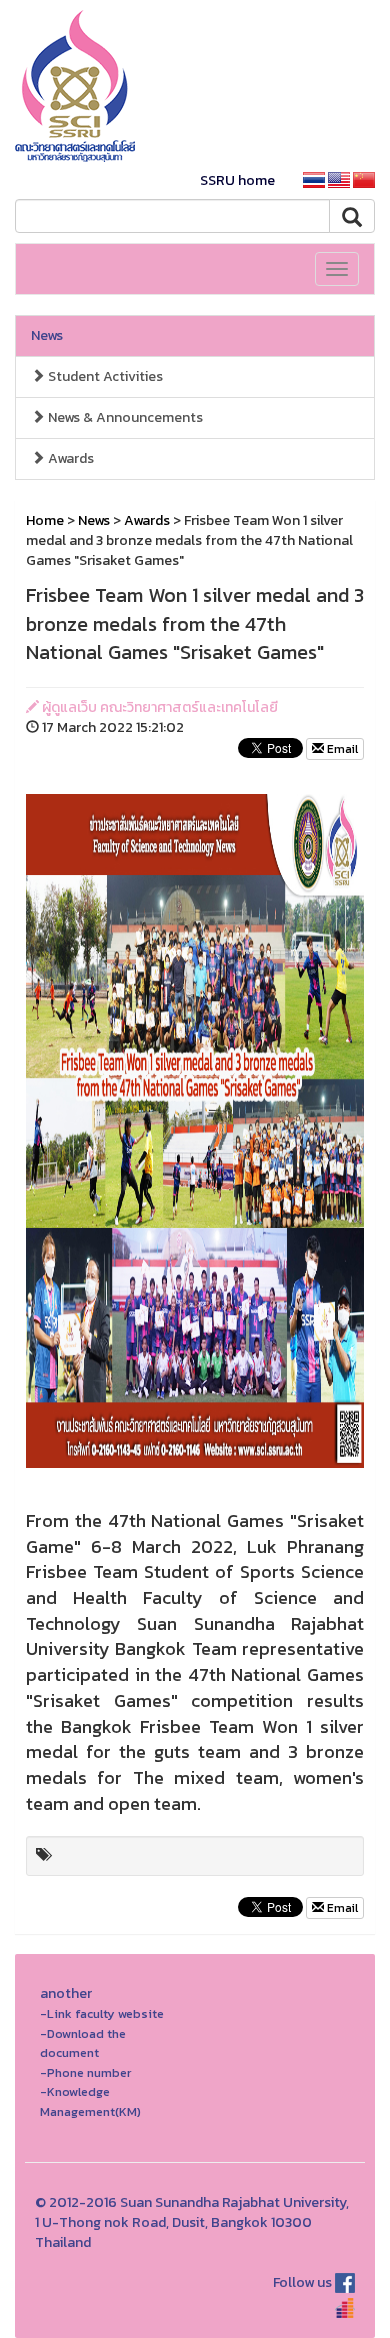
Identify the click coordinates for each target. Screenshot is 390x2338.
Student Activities (104, 376)
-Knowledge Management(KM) (90, 2101)
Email (341, 749)
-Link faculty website (102, 2013)
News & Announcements (124, 417)
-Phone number (85, 2072)
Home (45, 520)
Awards (69, 458)
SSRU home (237, 180)
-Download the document (83, 2043)
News (47, 335)
